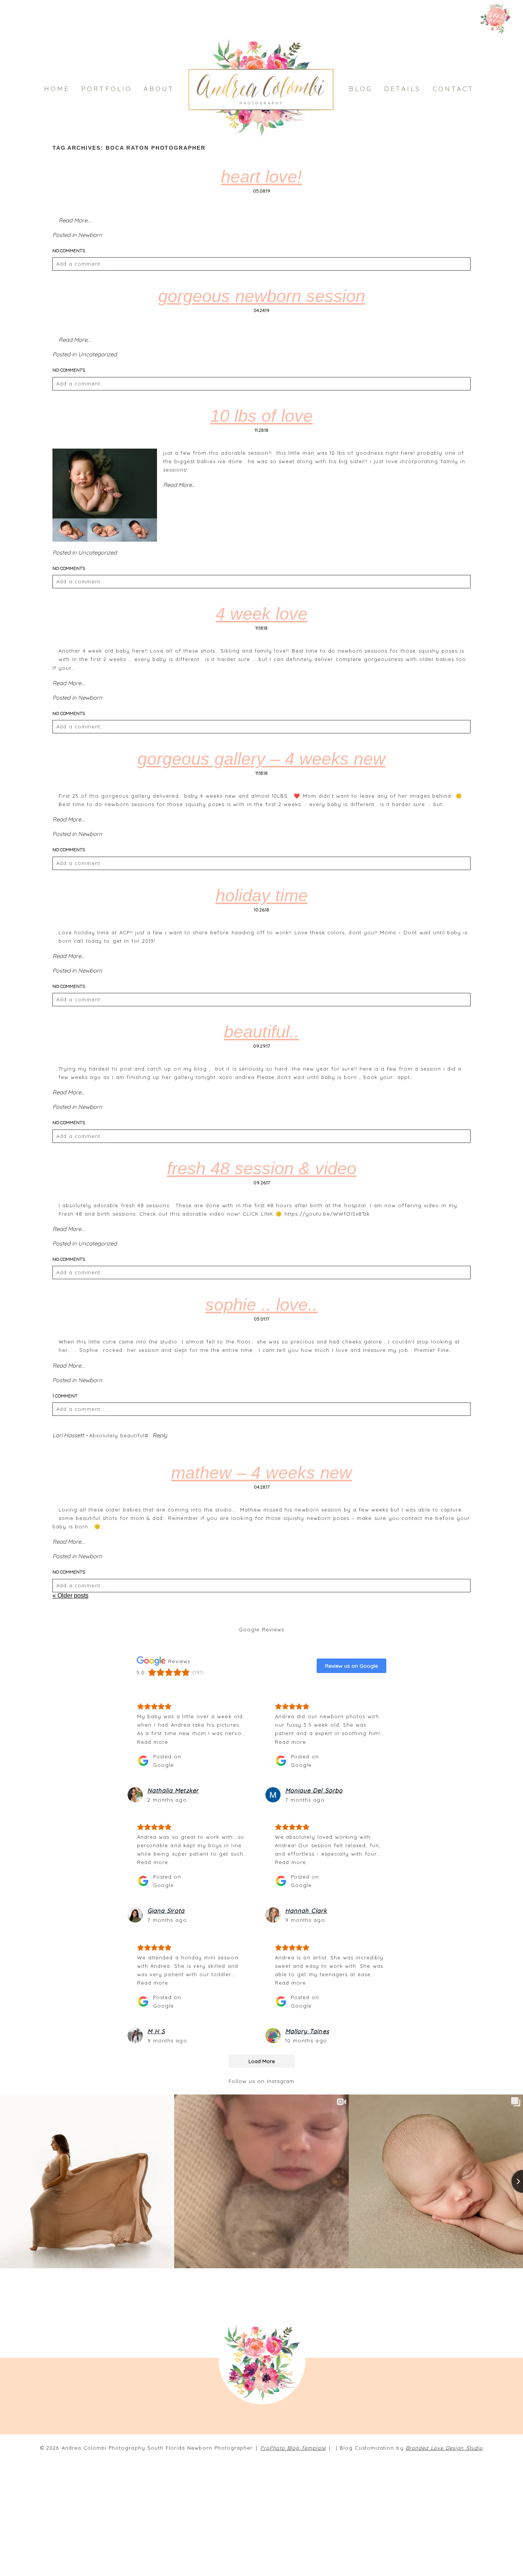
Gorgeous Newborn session (262, 296)
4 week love (261, 614)
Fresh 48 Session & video (262, 1168)
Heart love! (261, 177)
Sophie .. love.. (261, 1305)
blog (361, 89)
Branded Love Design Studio (444, 2448)
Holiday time (262, 895)
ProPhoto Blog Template (293, 2448)
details (403, 89)
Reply (160, 1435)
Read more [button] (153, 1742)
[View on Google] (135, 1795)
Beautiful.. (262, 1032)
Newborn (90, 235)
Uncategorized (97, 354)
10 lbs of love (261, 416)
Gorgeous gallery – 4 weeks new (261, 759)
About (159, 89)
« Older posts (70, 1596)
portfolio (107, 89)
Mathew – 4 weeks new (261, 1473)
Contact (454, 89)
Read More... (75, 220)
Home (57, 89)
